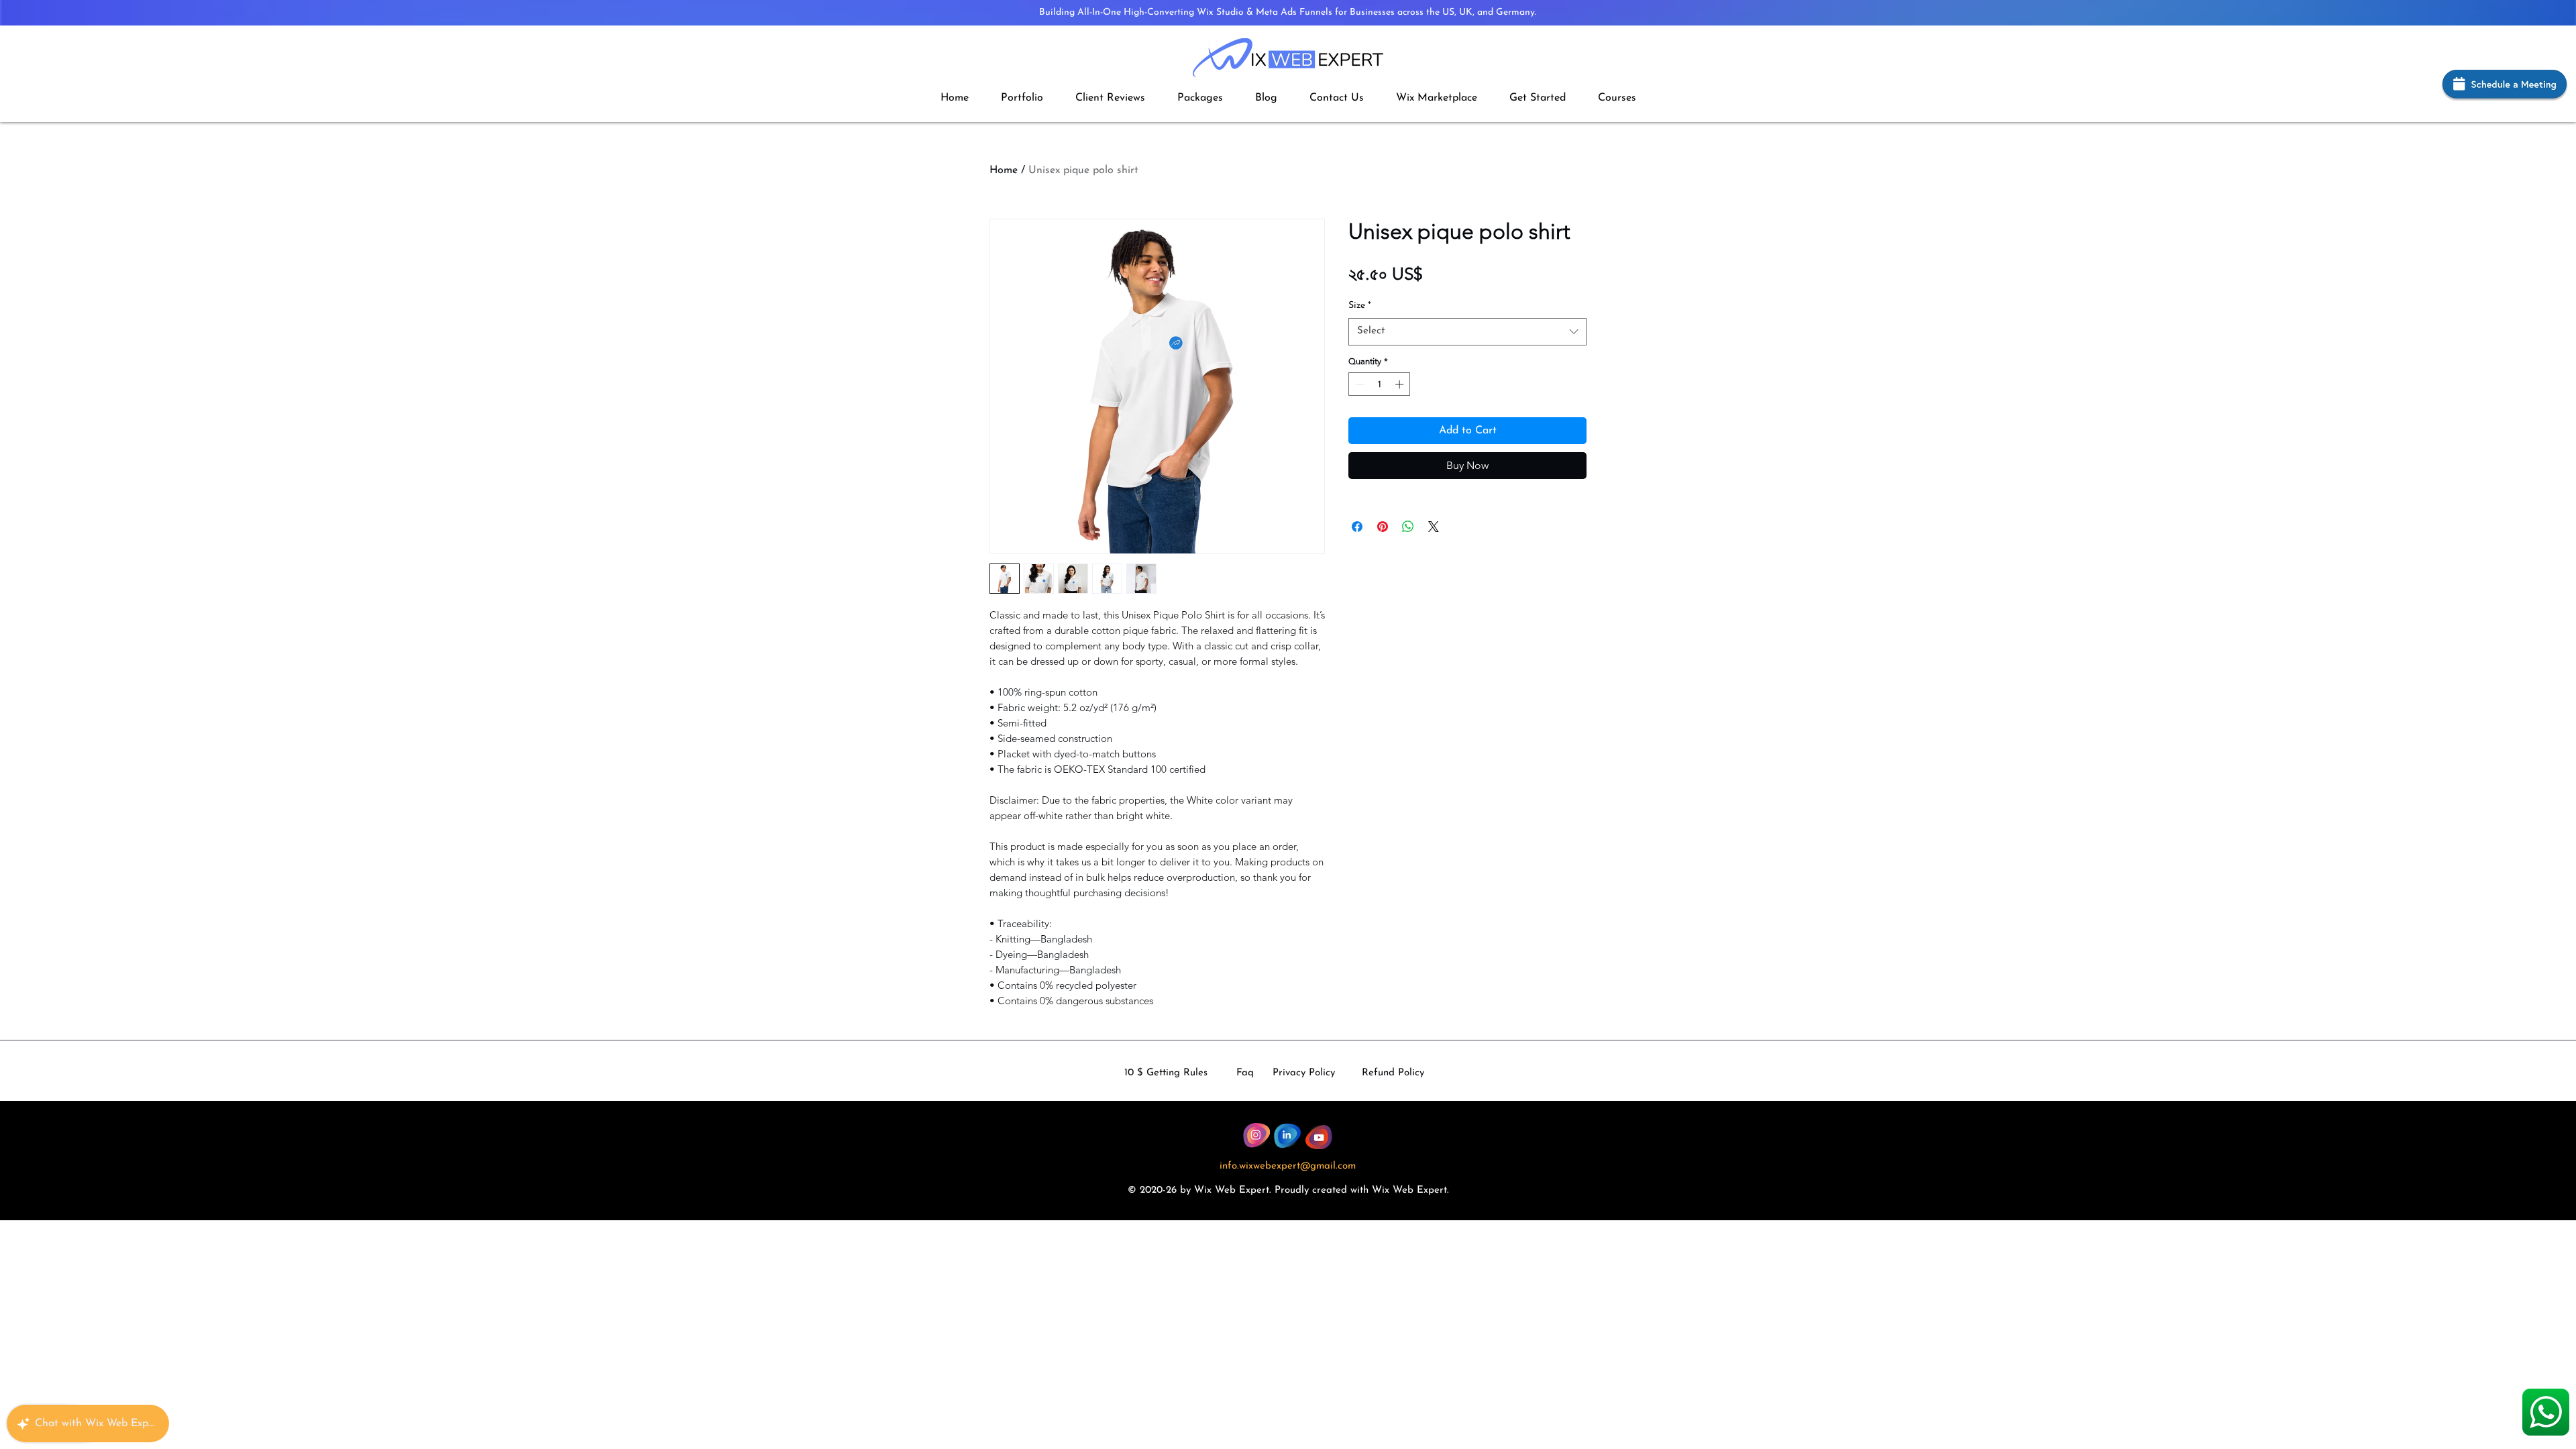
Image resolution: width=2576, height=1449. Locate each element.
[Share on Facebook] (1357, 527)
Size (1360, 306)
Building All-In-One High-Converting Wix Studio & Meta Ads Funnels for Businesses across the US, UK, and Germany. (1288, 12)
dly (1302, 1190)
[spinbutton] (1380, 384)
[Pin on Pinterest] (1383, 527)
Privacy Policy (1304, 1073)
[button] (1200, 98)
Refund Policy (1393, 1073)
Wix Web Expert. (1410, 1190)
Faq (1245, 1073)
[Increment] (1401, 384)
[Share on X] (1434, 527)
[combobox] (1467, 332)
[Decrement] (1358, 384)
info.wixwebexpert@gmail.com (1288, 1166)
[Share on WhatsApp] (1408, 527)
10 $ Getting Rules (1166, 1073)
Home (1004, 170)
